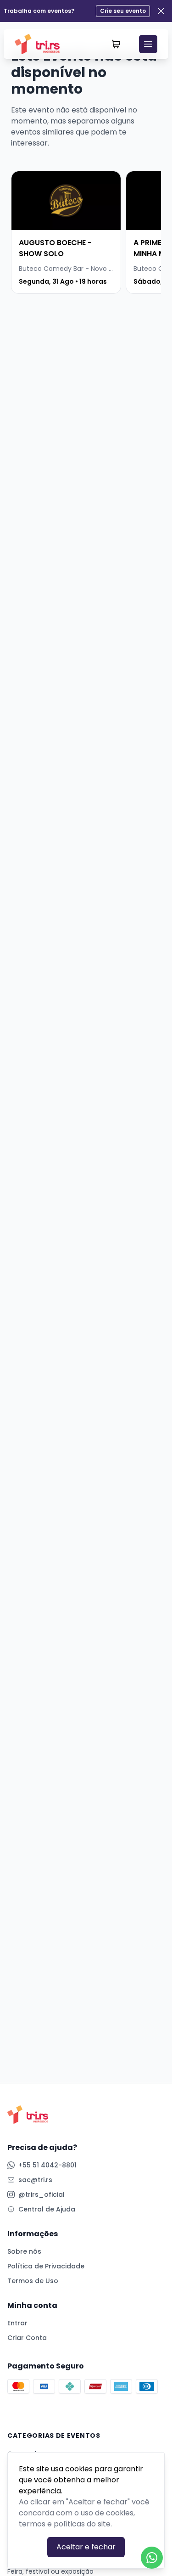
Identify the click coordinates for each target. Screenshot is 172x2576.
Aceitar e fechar (86, 2547)
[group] (66, 232)
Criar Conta (27, 2338)
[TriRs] (40, 44)
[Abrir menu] (148, 44)
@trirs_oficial (42, 2194)
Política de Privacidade (46, 2266)
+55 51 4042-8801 (47, 2165)
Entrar (17, 2323)
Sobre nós (24, 2251)
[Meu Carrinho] (116, 44)
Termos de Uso (33, 2281)
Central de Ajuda (47, 2209)
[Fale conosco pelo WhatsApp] (152, 2558)
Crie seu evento (123, 11)
